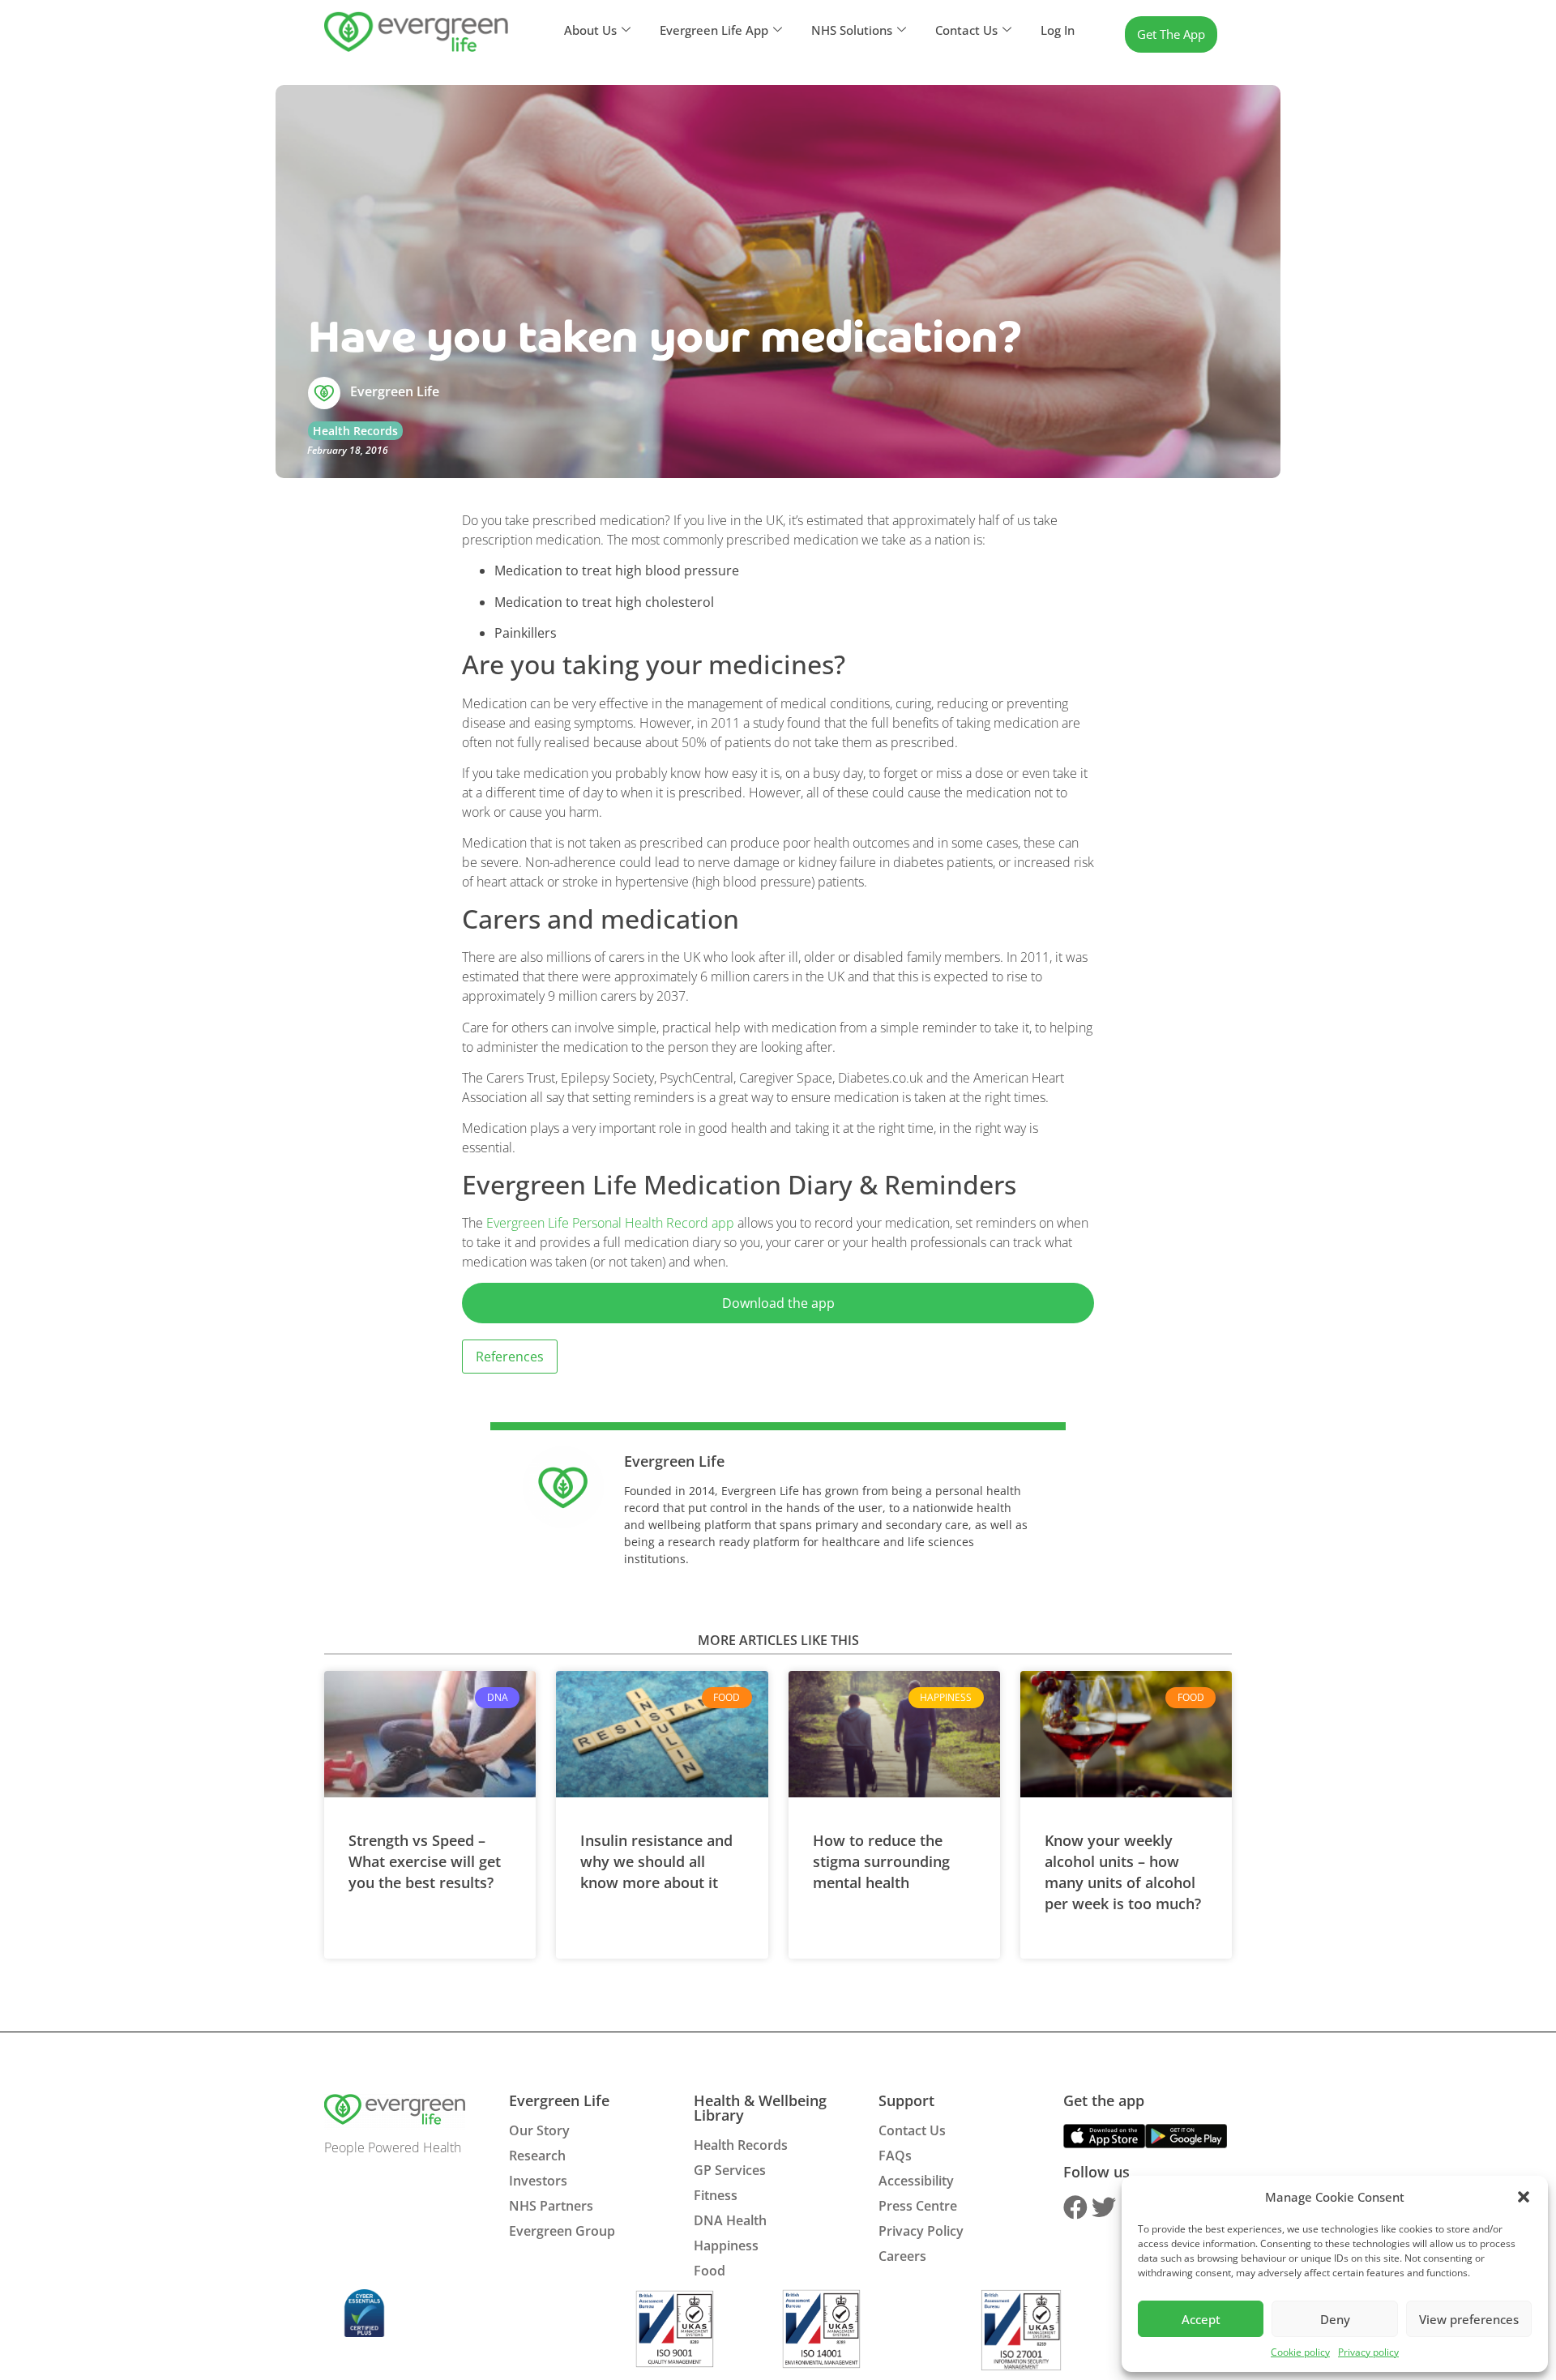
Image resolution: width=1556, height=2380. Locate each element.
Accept (1201, 2319)
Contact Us (912, 2130)
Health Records (355, 431)
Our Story (539, 2130)
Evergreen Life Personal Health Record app (610, 1223)
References (510, 1357)
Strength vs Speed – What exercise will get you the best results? (425, 1861)
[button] (1524, 2197)
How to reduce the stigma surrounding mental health (881, 1861)
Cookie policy (1300, 2352)
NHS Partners (551, 2206)
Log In (1058, 30)
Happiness (726, 2245)
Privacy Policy (921, 2231)
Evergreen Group (562, 2231)
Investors (538, 2181)
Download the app (778, 1303)
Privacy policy (1368, 2352)
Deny (1335, 2319)
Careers (902, 2256)
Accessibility (916, 2181)
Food (710, 2271)
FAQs (895, 2156)
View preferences (1469, 2319)
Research (537, 2156)
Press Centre (918, 2206)
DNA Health (730, 2220)
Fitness (716, 2195)
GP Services (730, 2170)
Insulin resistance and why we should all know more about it (656, 1861)
